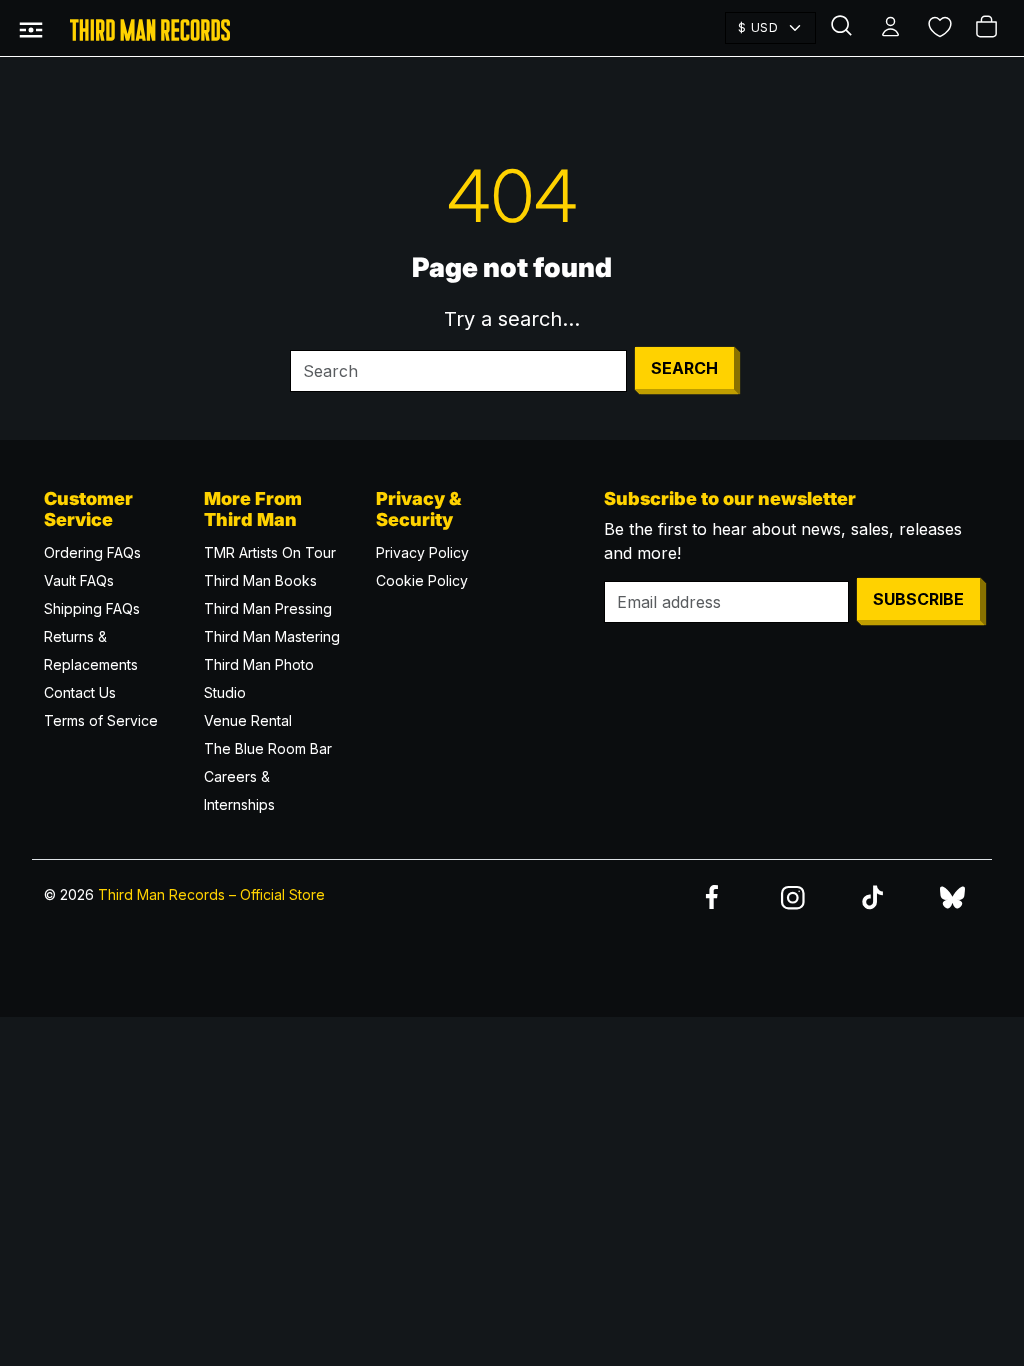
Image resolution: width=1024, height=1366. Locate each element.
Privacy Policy (422, 552)
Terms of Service (101, 720)
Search (684, 368)
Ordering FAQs (92, 552)
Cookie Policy (422, 580)
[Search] (844, 28)
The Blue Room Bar (268, 748)
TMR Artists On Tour (270, 552)
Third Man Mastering (272, 636)
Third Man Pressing (268, 608)
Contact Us (80, 692)
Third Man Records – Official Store (211, 894)
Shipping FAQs (92, 608)
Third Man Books (260, 580)
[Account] (892, 28)
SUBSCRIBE (918, 599)
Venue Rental (248, 720)
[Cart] (988, 28)
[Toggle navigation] (31, 28)
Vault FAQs (79, 580)
